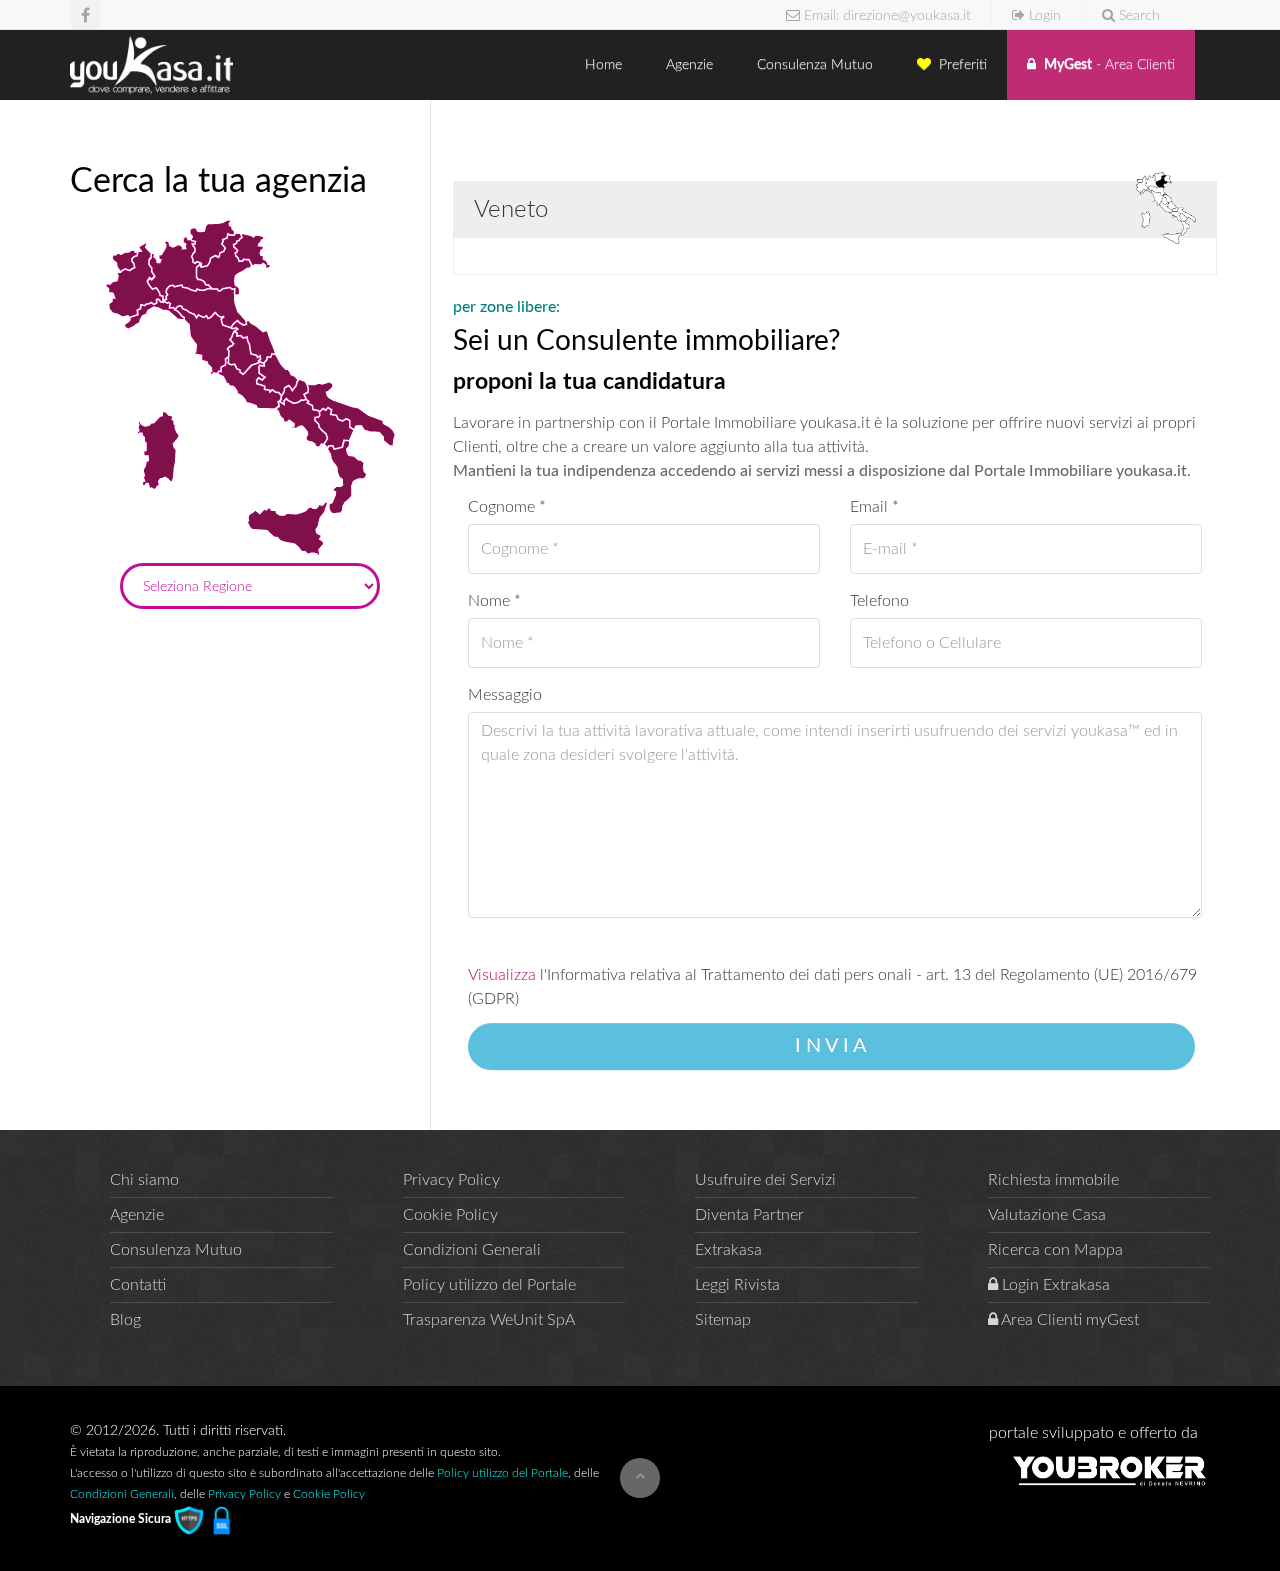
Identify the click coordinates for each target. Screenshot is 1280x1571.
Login (1043, 16)
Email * (874, 507)
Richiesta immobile (1053, 1180)
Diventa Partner (749, 1215)
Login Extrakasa (1054, 1285)
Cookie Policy (450, 1215)
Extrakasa (728, 1250)
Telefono (879, 601)
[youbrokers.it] (1110, 1470)
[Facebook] (85, 14)
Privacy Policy (451, 1180)
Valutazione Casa (1047, 1215)
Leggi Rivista (737, 1285)
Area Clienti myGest (1068, 1320)
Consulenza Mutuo (817, 65)
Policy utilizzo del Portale (489, 1285)
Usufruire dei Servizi (765, 1180)
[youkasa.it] (151, 65)
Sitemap (723, 1320)
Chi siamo (144, 1180)
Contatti (138, 1285)
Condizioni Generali (472, 1250)
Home (605, 65)
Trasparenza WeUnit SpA (489, 1320)
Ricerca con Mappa (1055, 1250)
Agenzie (691, 65)
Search (1137, 16)
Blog (125, 1320)
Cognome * (507, 507)
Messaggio (505, 695)
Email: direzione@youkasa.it (885, 16)
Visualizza (502, 975)
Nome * (494, 601)
